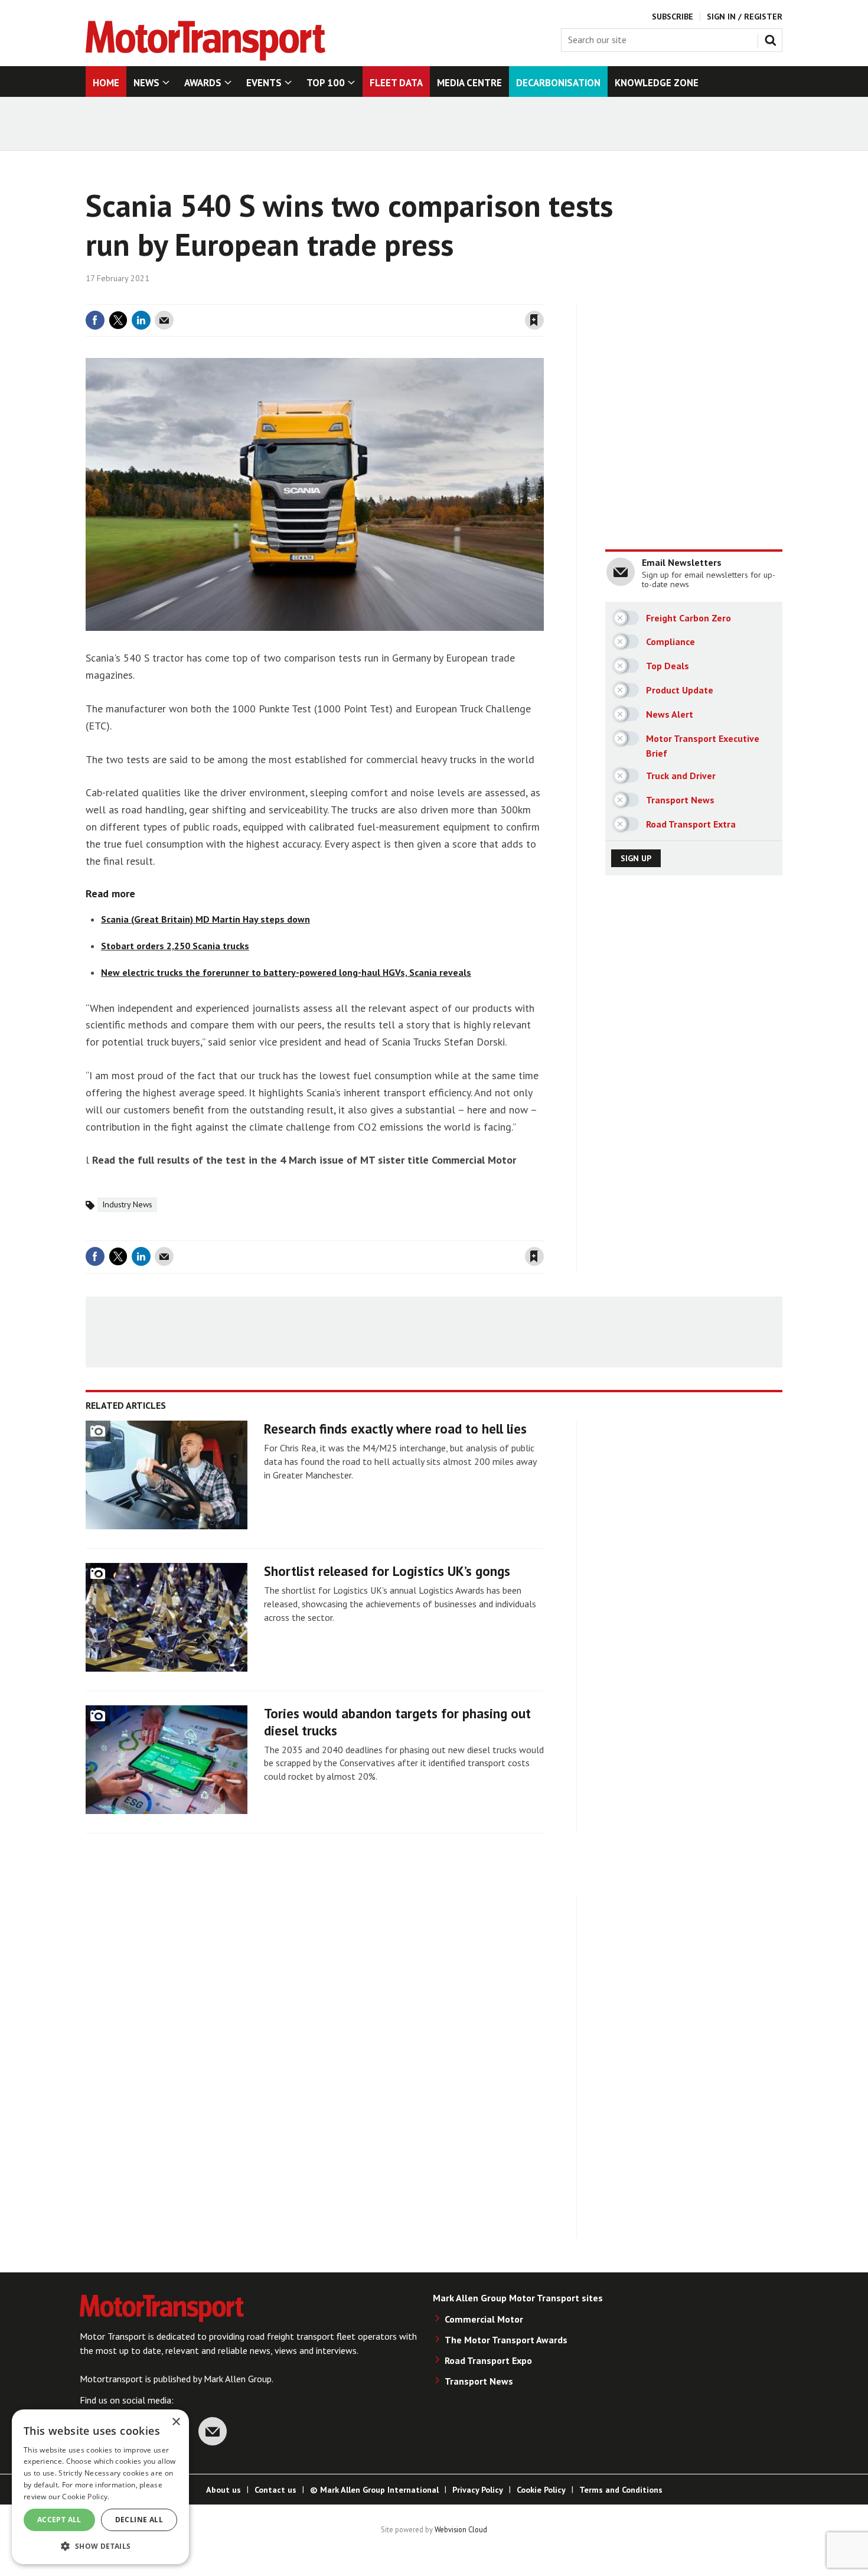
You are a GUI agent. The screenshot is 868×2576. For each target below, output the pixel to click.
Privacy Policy (478, 2490)
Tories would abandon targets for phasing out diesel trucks (397, 1722)
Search (773, 38)
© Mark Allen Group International (374, 2490)
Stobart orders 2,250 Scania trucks (175, 946)
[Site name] (205, 57)
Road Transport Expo (488, 2360)
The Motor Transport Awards (506, 2340)
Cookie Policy (541, 2490)
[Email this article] (164, 320)
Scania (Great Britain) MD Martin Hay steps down (205, 919)
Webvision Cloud (461, 2529)
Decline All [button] (139, 2520)
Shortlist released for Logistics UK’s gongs (387, 1571)
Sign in (394, 297)
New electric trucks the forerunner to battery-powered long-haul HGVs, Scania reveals (286, 972)
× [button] (176, 2422)
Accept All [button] (59, 2520)
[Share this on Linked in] (141, 320)
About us (223, 2490)
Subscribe (673, 17)
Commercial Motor (484, 2319)
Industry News (127, 1204)
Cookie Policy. (86, 2497)
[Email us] (213, 2431)
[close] (543, 297)
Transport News (479, 2381)
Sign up (636, 858)
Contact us (275, 2490)
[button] (100, 2546)
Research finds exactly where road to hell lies (395, 1429)
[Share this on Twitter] (118, 320)
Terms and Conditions (621, 2490)
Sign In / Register (745, 17)
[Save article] (534, 320)
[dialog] (100, 2487)
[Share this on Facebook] (95, 320)
